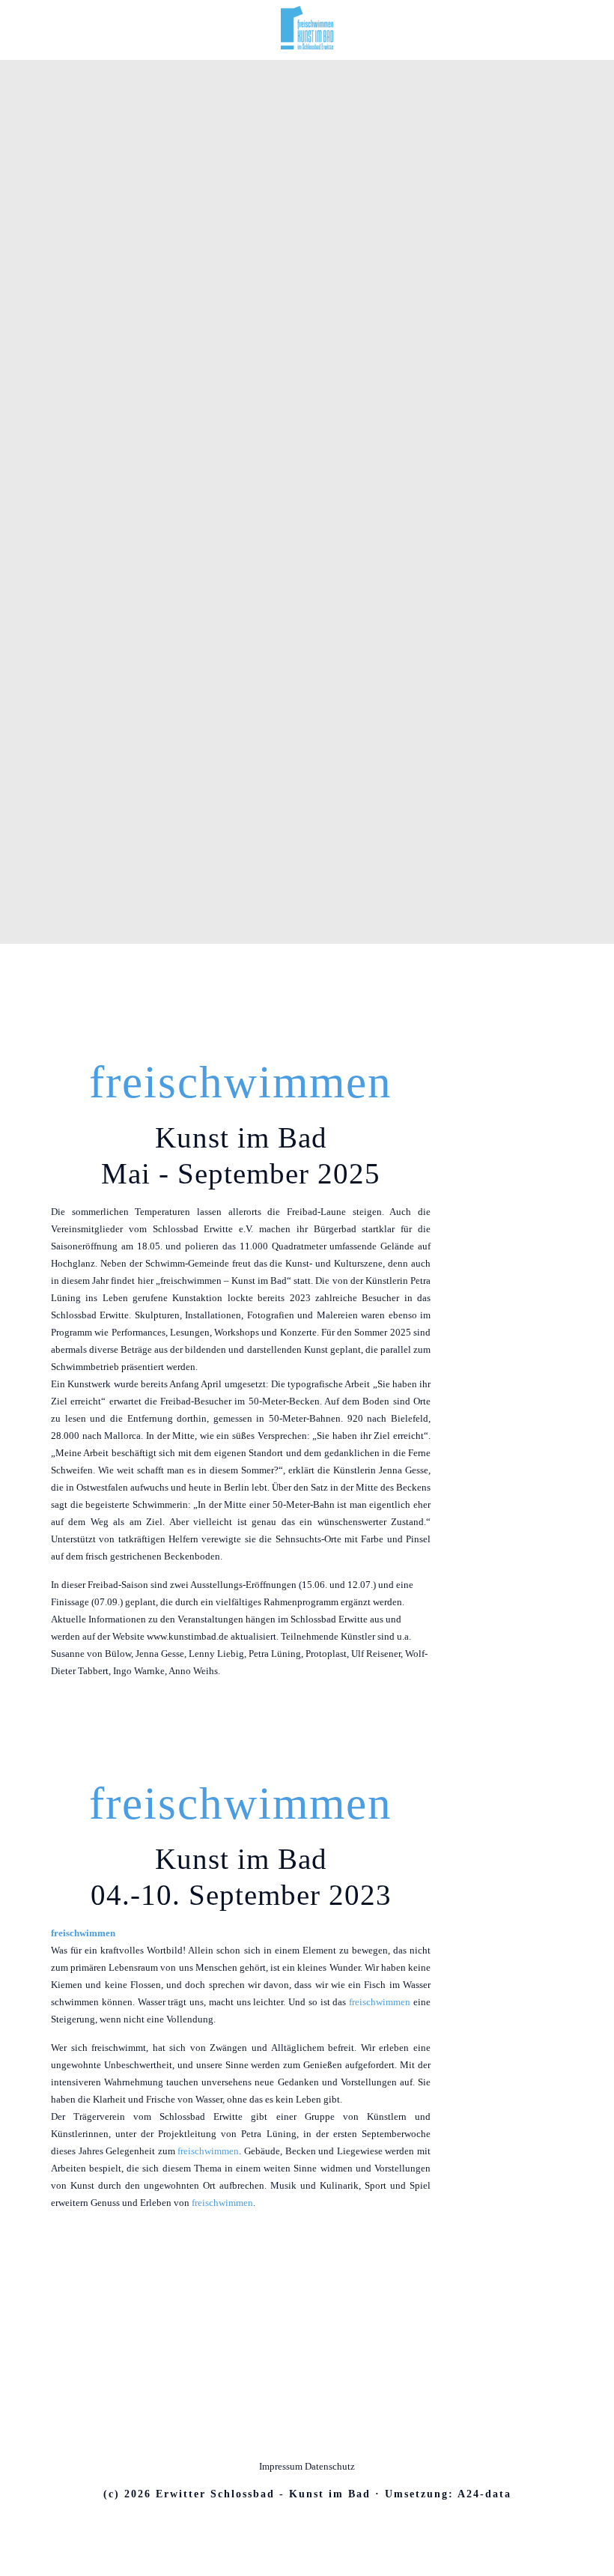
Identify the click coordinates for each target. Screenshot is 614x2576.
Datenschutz (330, 2466)
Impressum (282, 2466)
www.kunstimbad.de (188, 1636)
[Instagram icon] (315, 2522)
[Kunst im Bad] (307, 46)
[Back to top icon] (307, 2434)
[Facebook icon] (299, 2522)
